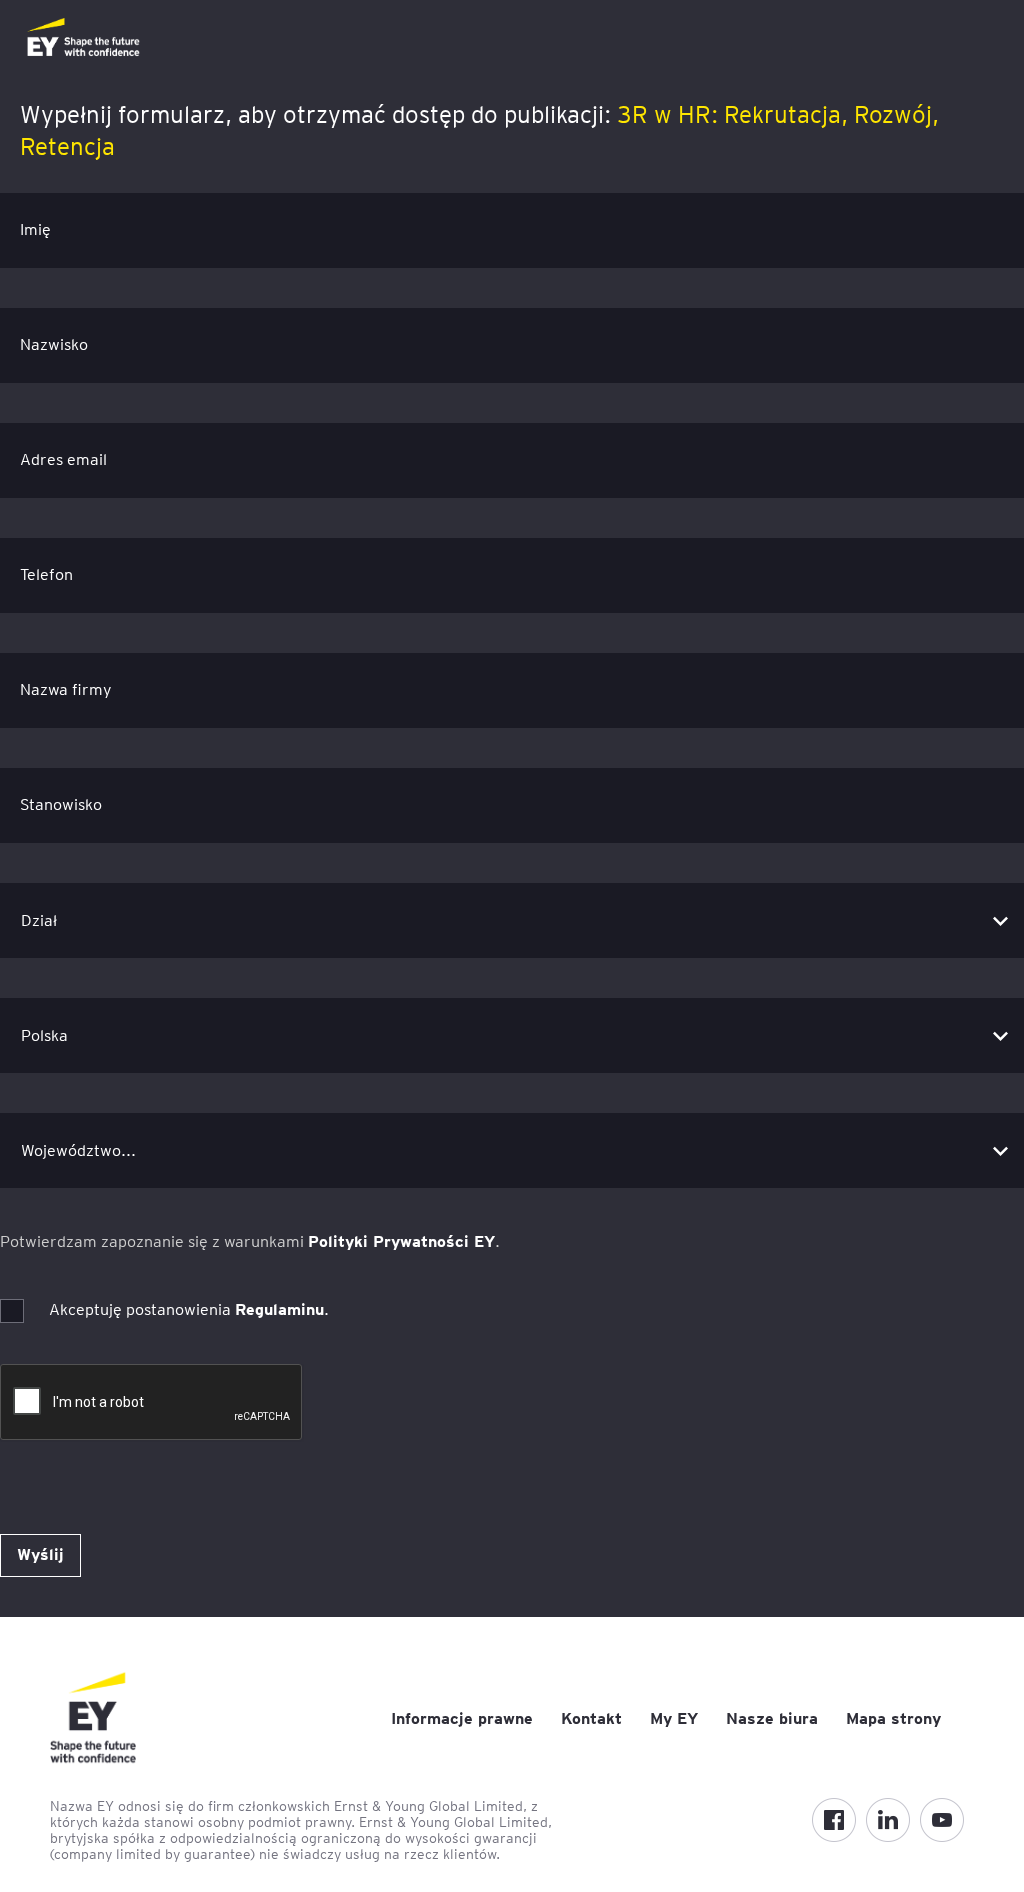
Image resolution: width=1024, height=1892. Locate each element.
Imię (35, 229)
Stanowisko (61, 804)
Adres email (63, 459)
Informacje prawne (462, 1718)
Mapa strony (893, 1718)
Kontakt (591, 1718)
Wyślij (40, 1554)
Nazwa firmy (66, 689)
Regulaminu (279, 1309)
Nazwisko (54, 344)
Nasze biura (772, 1718)
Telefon (46, 574)
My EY (674, 1718)
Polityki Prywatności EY (401, 1241)
